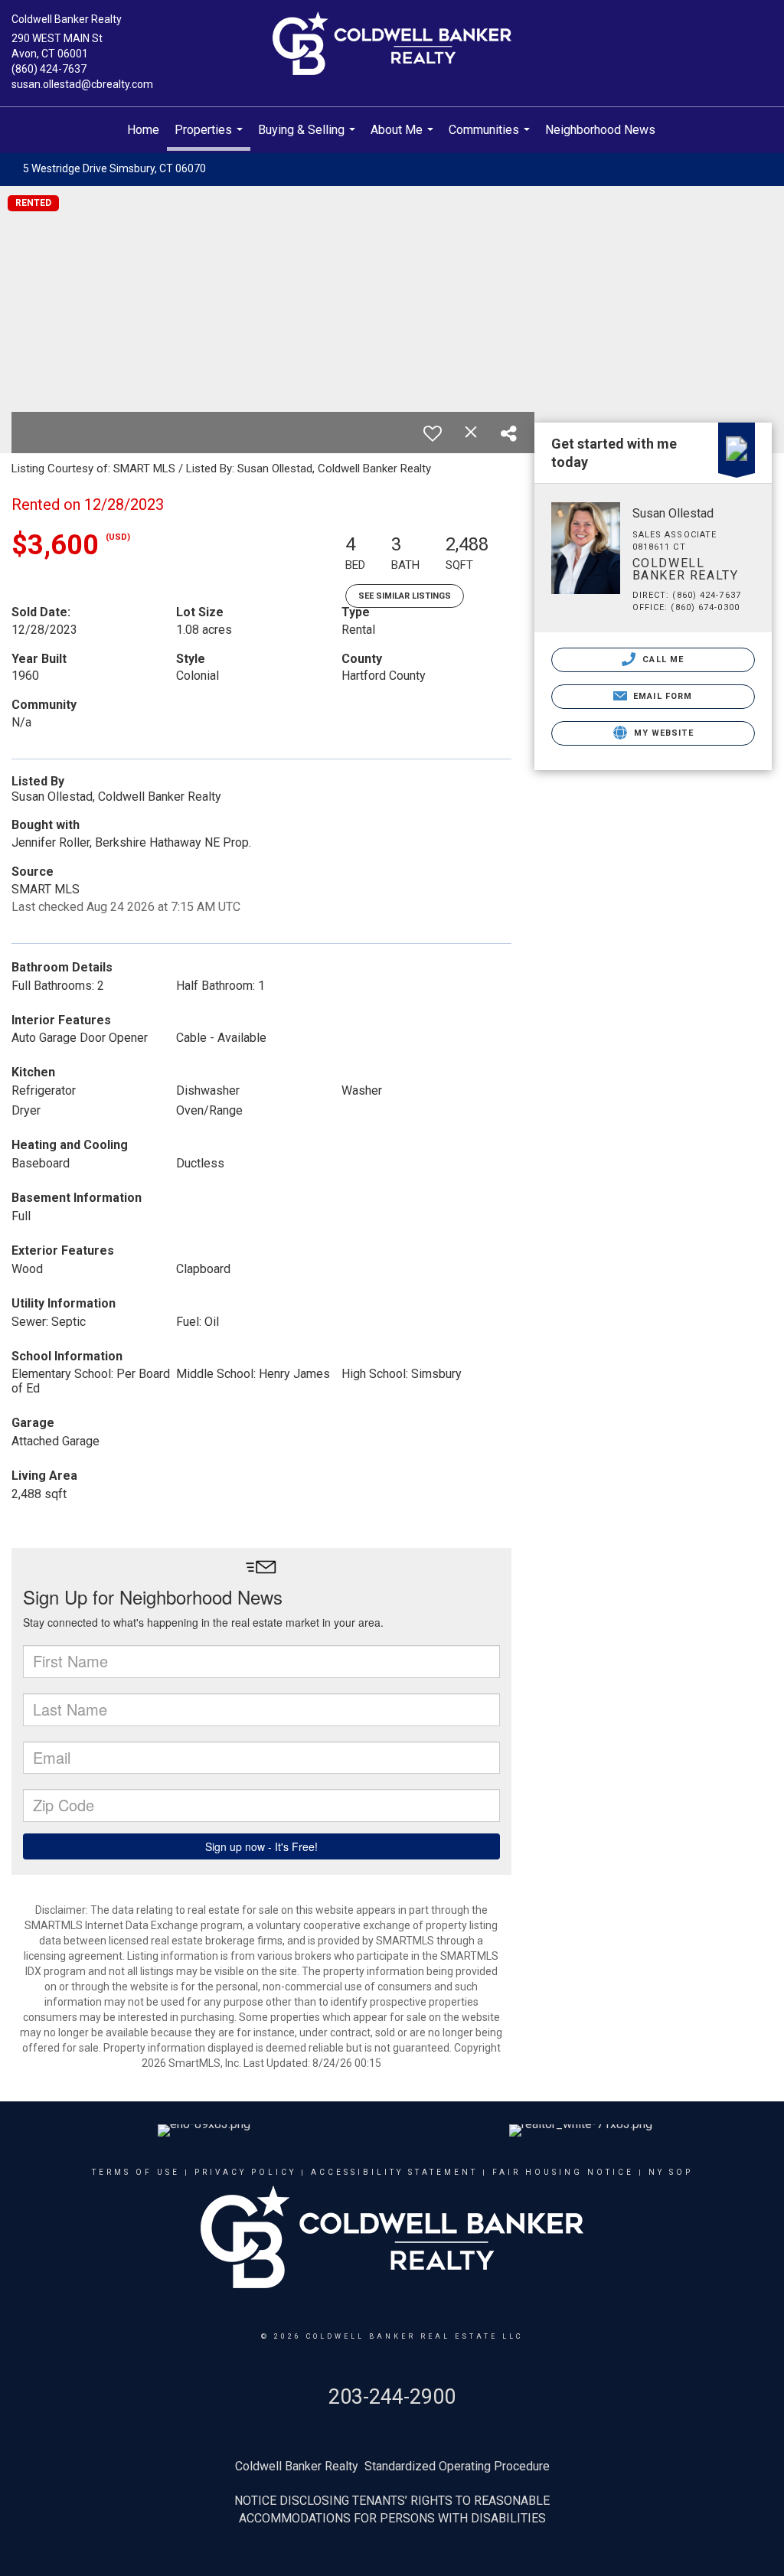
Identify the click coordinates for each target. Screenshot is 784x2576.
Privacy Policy (245, 2172)
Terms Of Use (136, 2172)
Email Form (661, 696)
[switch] (433, 433)
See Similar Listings (405, 596)
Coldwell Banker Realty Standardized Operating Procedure (392, 2466)
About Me (404, 138)
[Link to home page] (392, 44)
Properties (211, 137)
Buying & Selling (309, 138)
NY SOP (671, 2172)
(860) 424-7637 (49, 69)
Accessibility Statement (394, 2172)
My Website (662, 733)
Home (143, 130)
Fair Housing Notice (563, 2172)
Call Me (661, 660)
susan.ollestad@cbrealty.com (82, 84)
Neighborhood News (600, 130)
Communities (491, 138)
